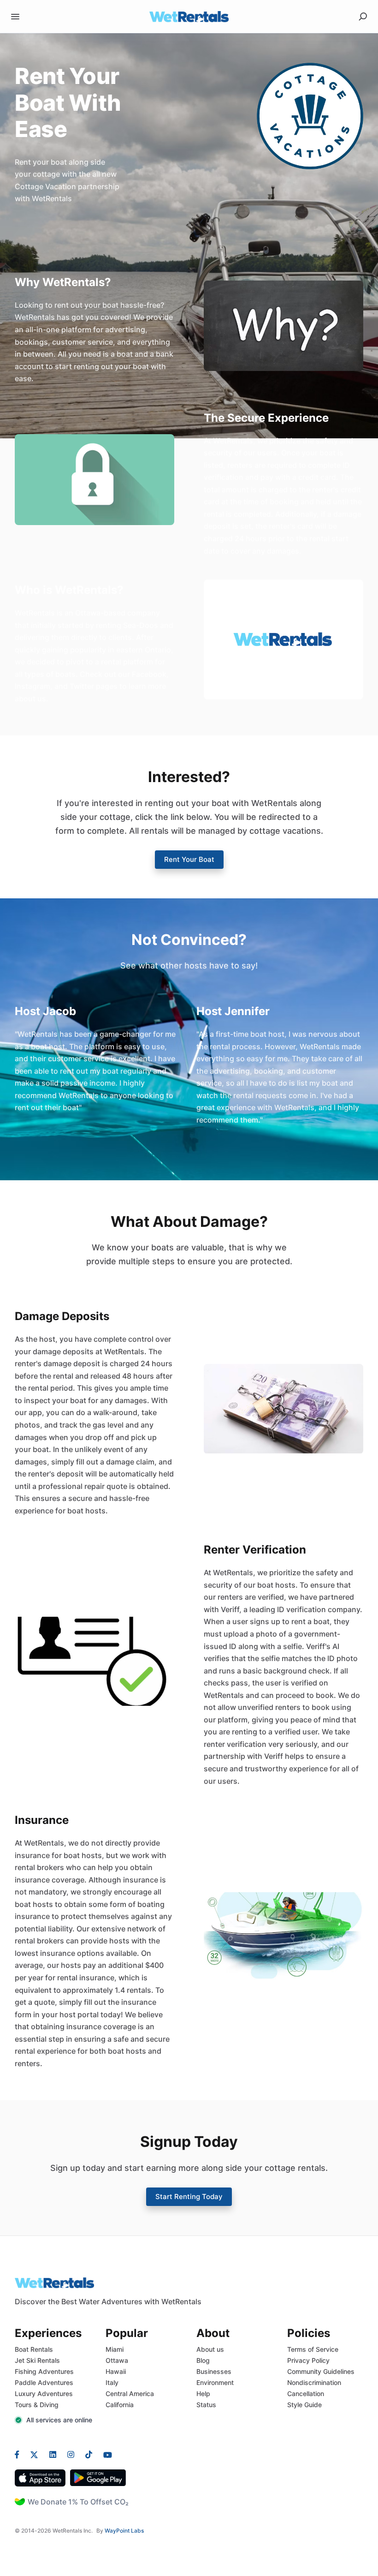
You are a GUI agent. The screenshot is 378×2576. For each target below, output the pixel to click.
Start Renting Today (189, 2196)
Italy (112, 2382)
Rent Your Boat (189, 859)
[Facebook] (20, 2454)
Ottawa (117, 2360)
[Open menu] (15, 17)
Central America (130, 2394)
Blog (203, 2360)
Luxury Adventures (44, 2394)
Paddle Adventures (44, 2382)
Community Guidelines (321, 2371)
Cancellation (306, 2394)
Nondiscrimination (314, 2382)
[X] (34, 2454)
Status (206, 2405)
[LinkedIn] (53, 2454)
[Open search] (363, 17)
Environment (215, 2382)
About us (210, 2349)
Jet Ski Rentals (37, 2360)
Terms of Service (313, 2349)
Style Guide (304, 2405)
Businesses (214, 2371)
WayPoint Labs (124, 2531)
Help (203, 2394)
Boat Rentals (34, 2349)
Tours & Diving (37, 2405)
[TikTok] (89, 2454)
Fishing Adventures (44, 2371)
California (120, 2405)
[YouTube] (105, 2454)
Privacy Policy (308, 2360)
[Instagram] (71, 2454)
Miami (115, 2349)
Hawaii (116, 2371)
